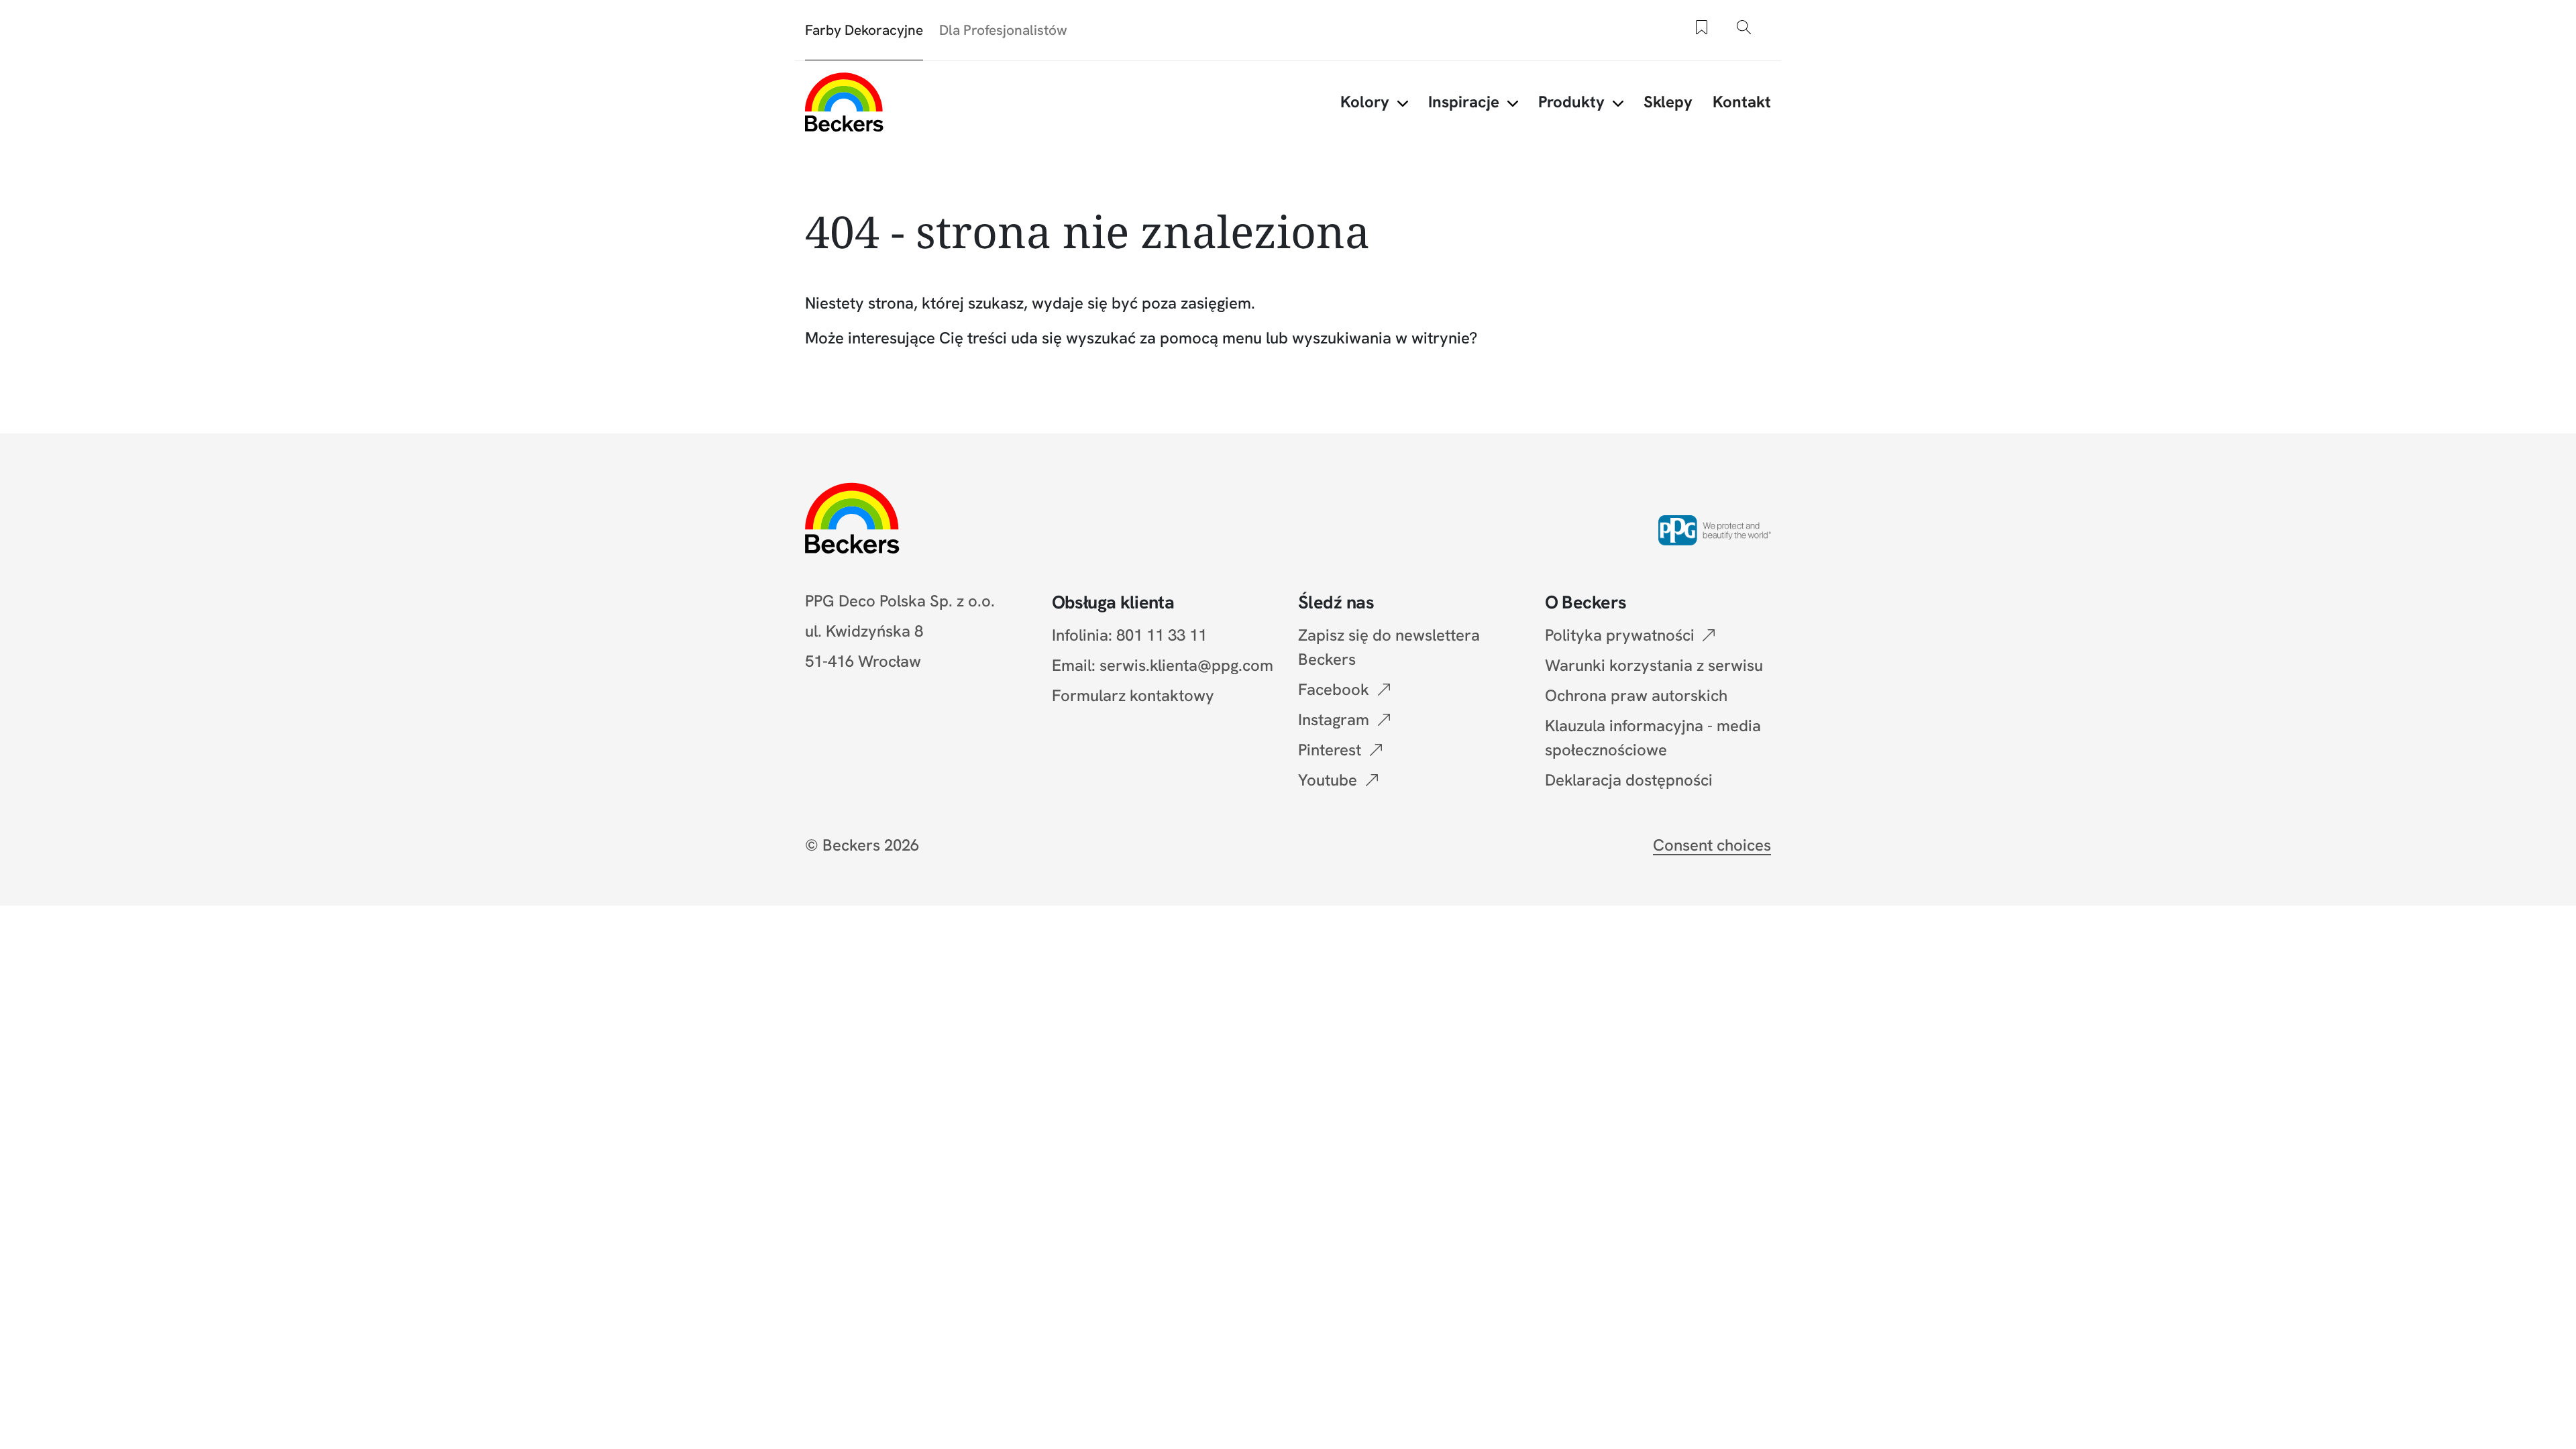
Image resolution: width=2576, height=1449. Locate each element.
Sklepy (1668, 102)
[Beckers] (844, 102)
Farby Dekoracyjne (864, 30)
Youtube (1328, 780)
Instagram (1334, 719)
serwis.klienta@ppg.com (1186, 665)
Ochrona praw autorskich (1636, 695)
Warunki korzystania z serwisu (1654, 665)
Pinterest (1330, 750)
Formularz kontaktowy (1133, 695)
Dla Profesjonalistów (1003, 30)
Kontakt (1742, 102)
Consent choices (1712, 845)
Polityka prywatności (1620, 635)
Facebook (1334, 689)
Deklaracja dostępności (1629, 780)
